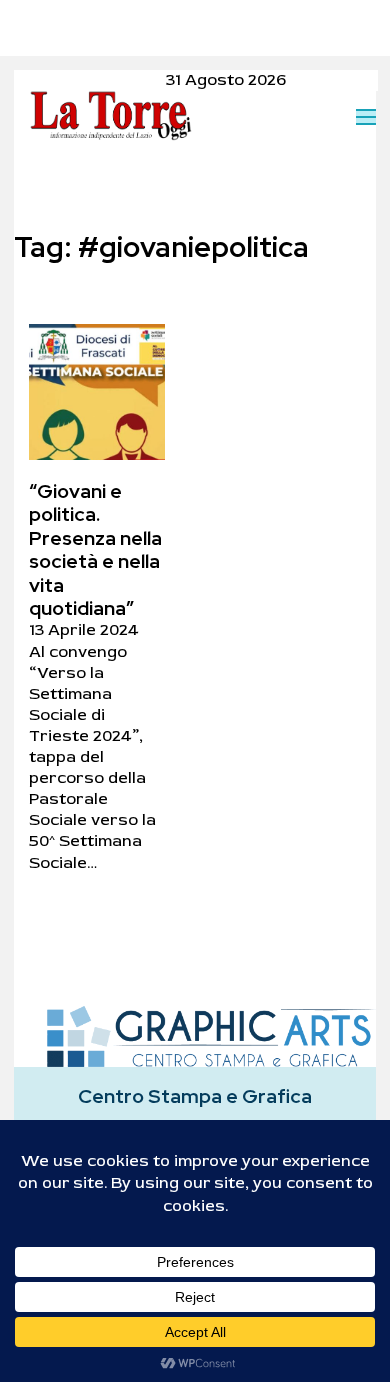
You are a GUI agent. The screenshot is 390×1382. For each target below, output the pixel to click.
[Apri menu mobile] (366, 117)
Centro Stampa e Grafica (195, 1096)
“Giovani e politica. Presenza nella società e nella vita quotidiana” (95, 549)
